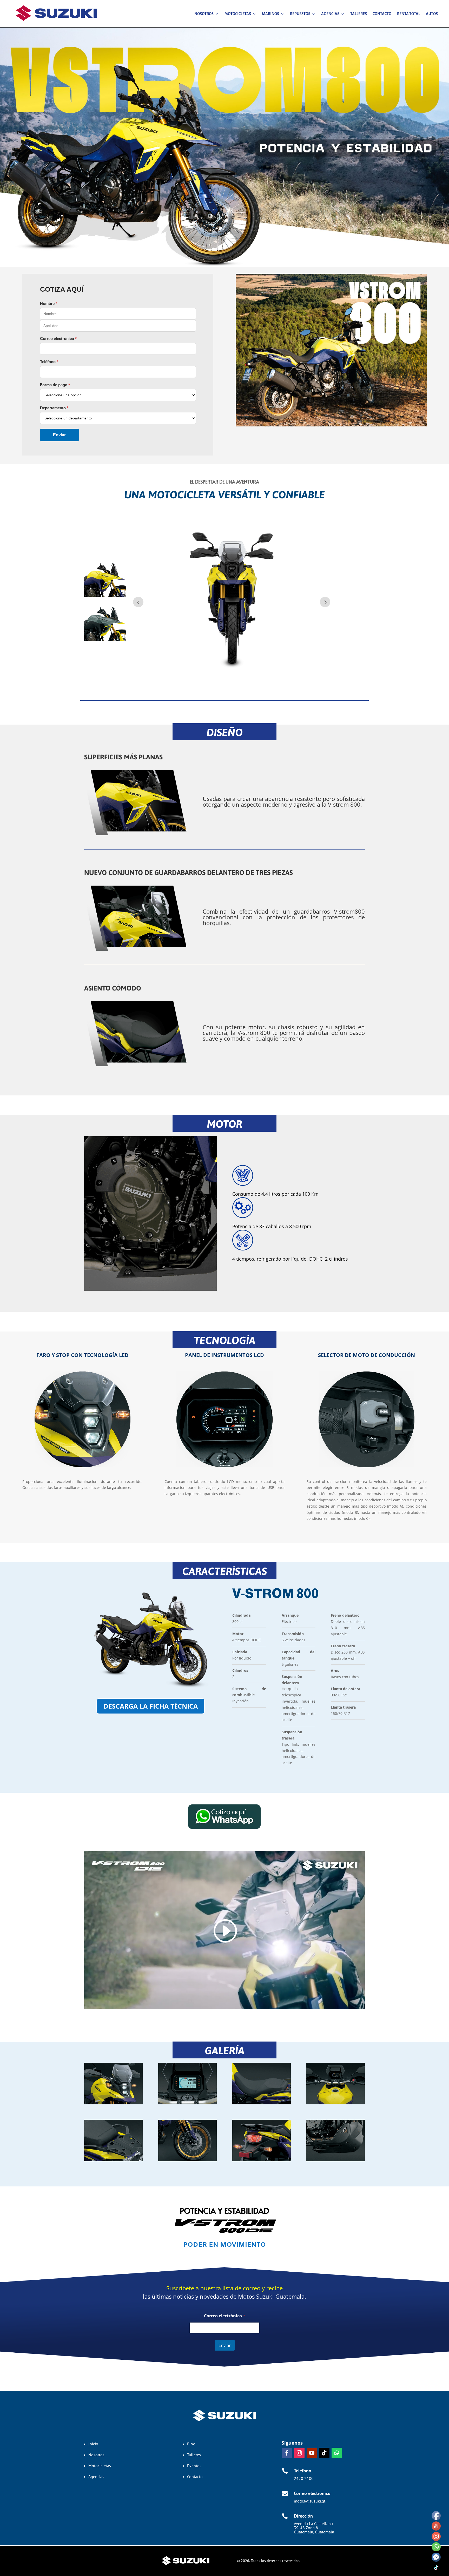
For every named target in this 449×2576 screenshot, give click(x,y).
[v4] (335, 2160)
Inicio (93, 2444)
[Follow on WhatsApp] (337, 2453)
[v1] (335, 2103)
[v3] (113, 2103)
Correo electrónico (225, 2316)
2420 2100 (304, 2478)
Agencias (330, 14)
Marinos (270, 14)
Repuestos (300, 14)
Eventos (194, 2466)
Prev (138, 602)
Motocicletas (238, 14)
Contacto (382, 14)
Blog (191, 2444)
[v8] (262, 2103)
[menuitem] (105, 580)
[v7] (187, 2160)
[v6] (262, 2160)
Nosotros (204, 14)
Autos (432, 14)
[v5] (113, 2160)
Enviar (225, 2345)
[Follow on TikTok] (324, 2453)
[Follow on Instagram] (299, 2453)
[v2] (187, 2103)
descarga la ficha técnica (151, 1706)
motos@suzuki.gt (310, 2501)
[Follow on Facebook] (287, 2453)
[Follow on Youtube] (312, 2453)
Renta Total (409, 14)
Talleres (359, 14)
